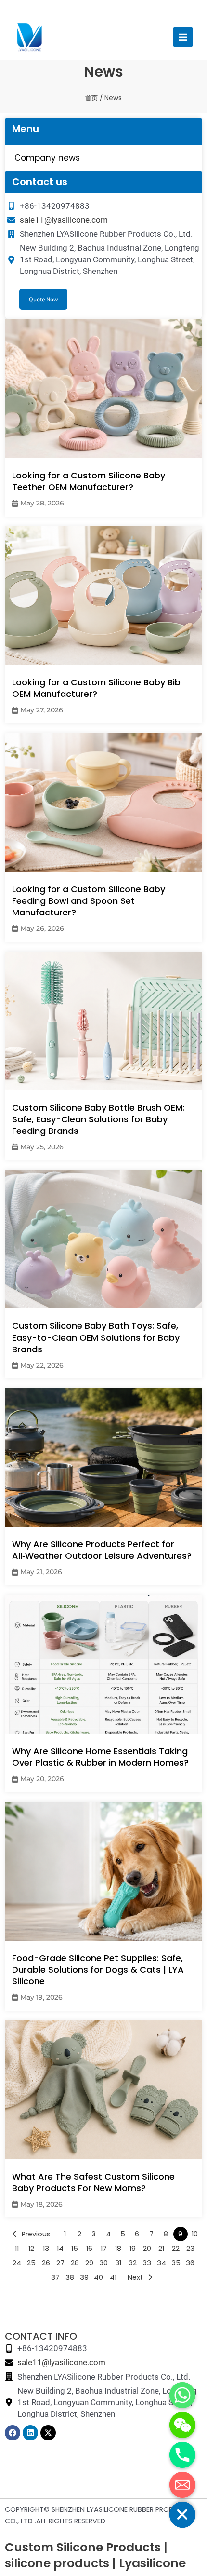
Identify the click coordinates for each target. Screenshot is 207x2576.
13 (46, 2249)
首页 (91, 98)
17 (104, 2249)
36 (190, 2263)
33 (147, 2263)
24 (17, 2263)
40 (98, 2277)
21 (161, 2249)
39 (84, 2277)
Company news (47, 158)
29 (89, 2263)
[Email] (182, 2485)
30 (103, 2263)
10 (195, 2234)
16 (89, 2249)
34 (162, 2263)
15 (75, 2249)
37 (55, 2277)
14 (60, 2249)
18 (118, 2249)
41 (113, 2277)
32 (133, 2263)
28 (75, 2263)
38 (70, 2277)
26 (46, 2263)
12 (31, 2249)
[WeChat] (182, 2425)
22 (176, 2249)
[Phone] (182, 2455)
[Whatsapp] (182, 2395)
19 (133, 2249)
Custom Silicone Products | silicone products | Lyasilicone (95, 2555)
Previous (36, 2234)
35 (176, 2263)
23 (190, 2249)
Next (135, 2277)
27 (60, 2263)
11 (17, 2249)
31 (118, 2263)
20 (147, 2249)
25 (31, 2263)
